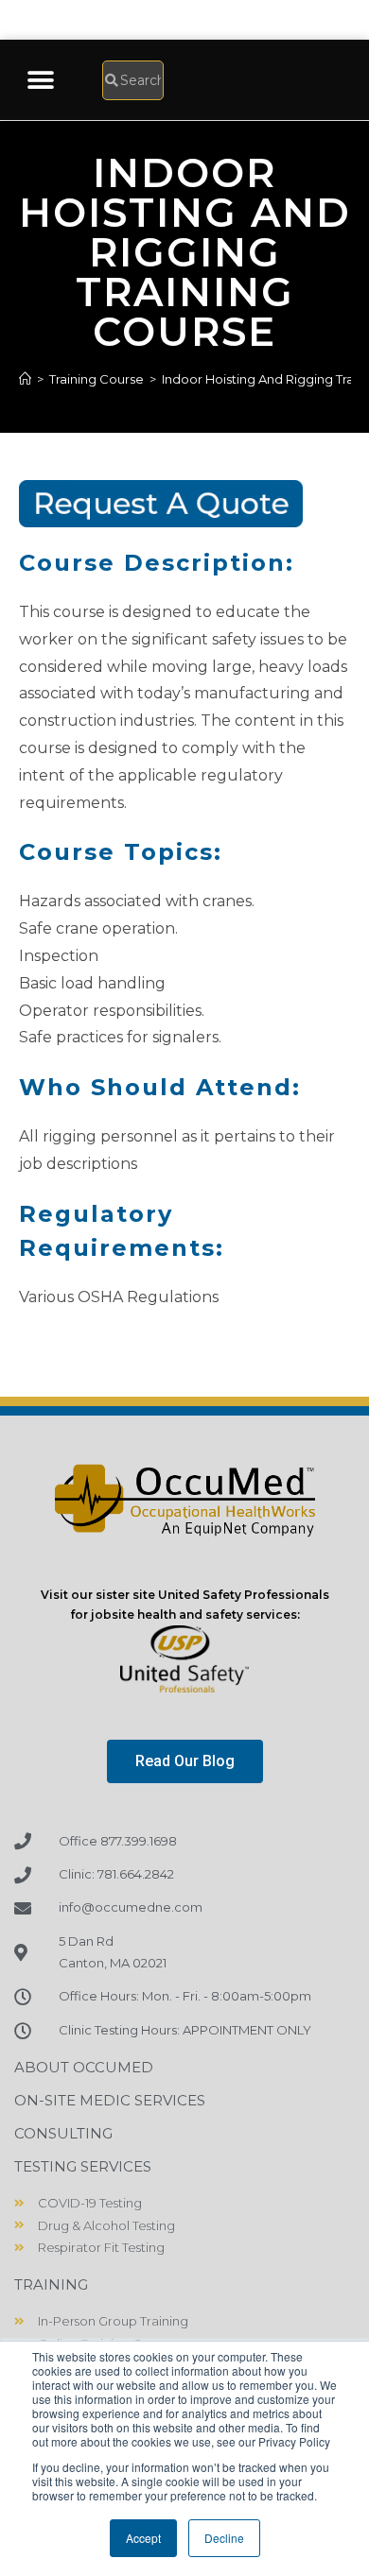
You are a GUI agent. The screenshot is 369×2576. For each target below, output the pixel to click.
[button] (40, 80)
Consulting (63, 2133)
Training (51, 2284)
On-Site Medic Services (110, 2100)
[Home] (25, 379)
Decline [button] (224, 2538)
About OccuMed (84, 2067)
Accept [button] (143, 2538)
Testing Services (83, 2166)
